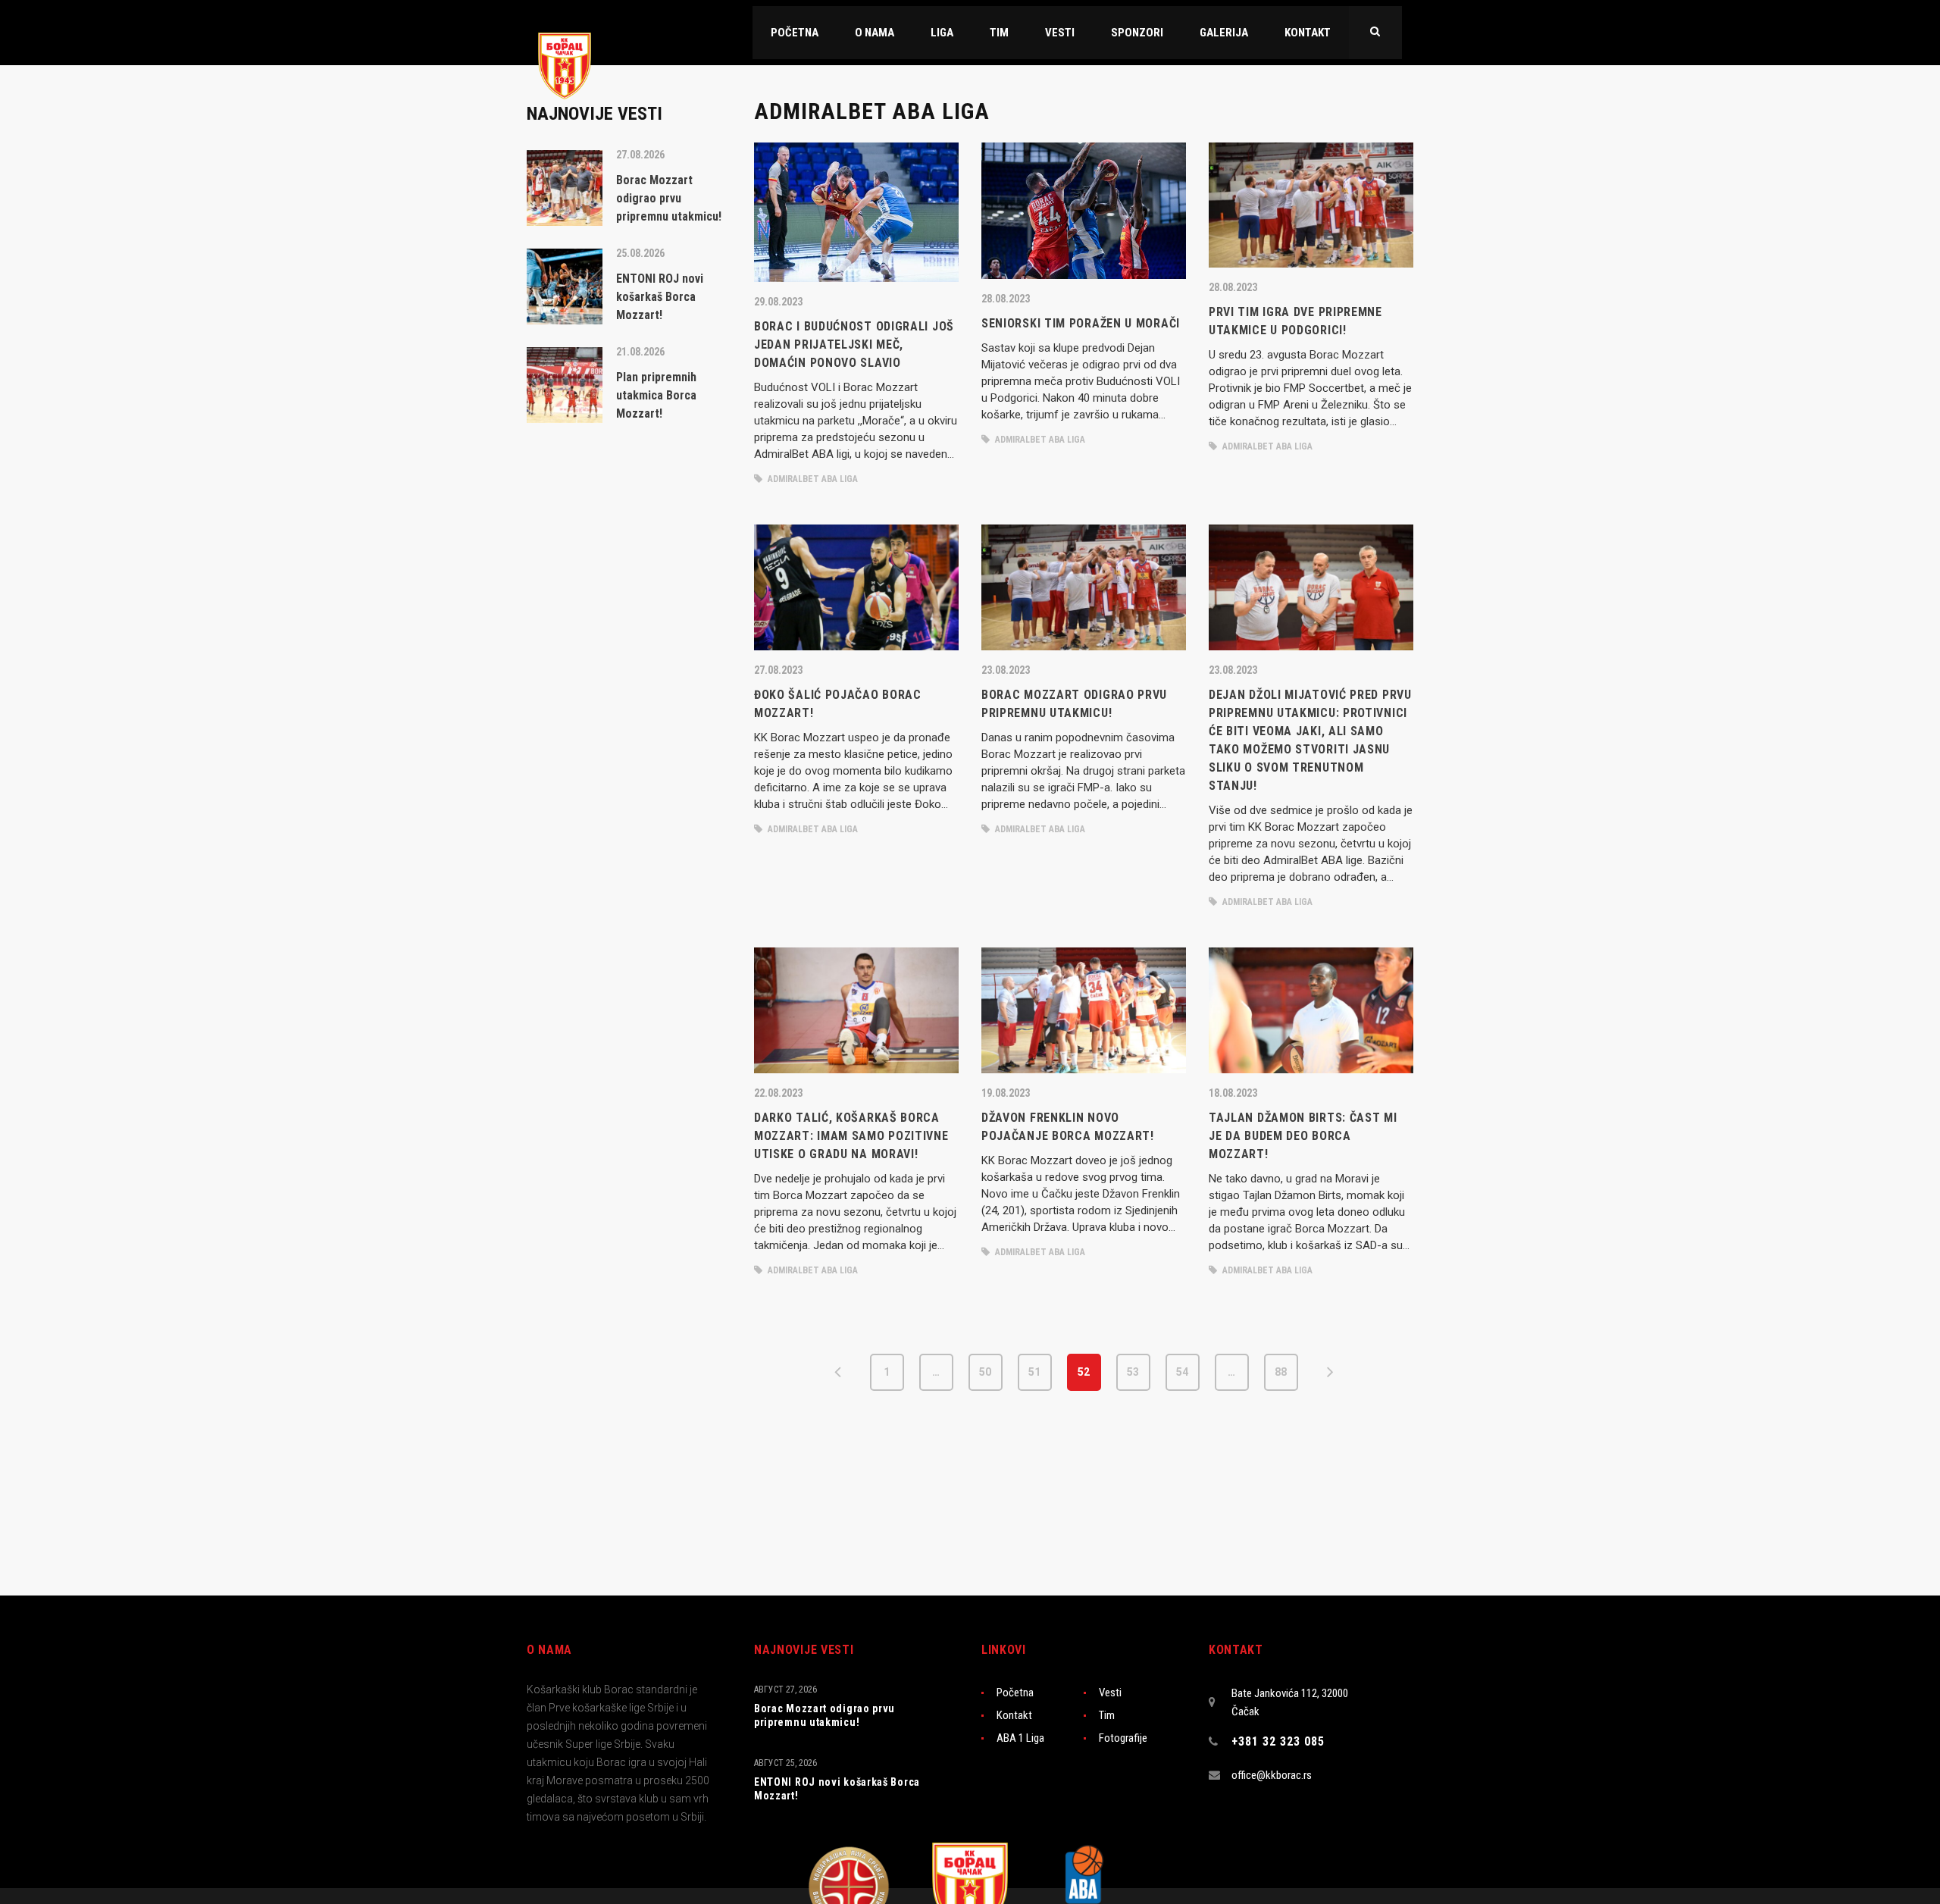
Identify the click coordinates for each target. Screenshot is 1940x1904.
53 (1133, 1372)
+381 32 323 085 (1278, 1741)
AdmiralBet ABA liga (812, 479)
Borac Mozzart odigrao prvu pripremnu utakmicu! (824, 1715)
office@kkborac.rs (1272, 1775)
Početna (1015, 1693)
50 (985, 1372)
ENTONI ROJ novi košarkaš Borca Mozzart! (837, 1789)
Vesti (1110, 1693)
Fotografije (1123, 1738)
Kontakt (1014, 1715)
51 (1034, 1372)
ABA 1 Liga (1020, 1738)
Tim (1107, 1715)
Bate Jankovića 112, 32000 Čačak (1290, 1702)
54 (1182, 1372)
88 (1281, 1372)
